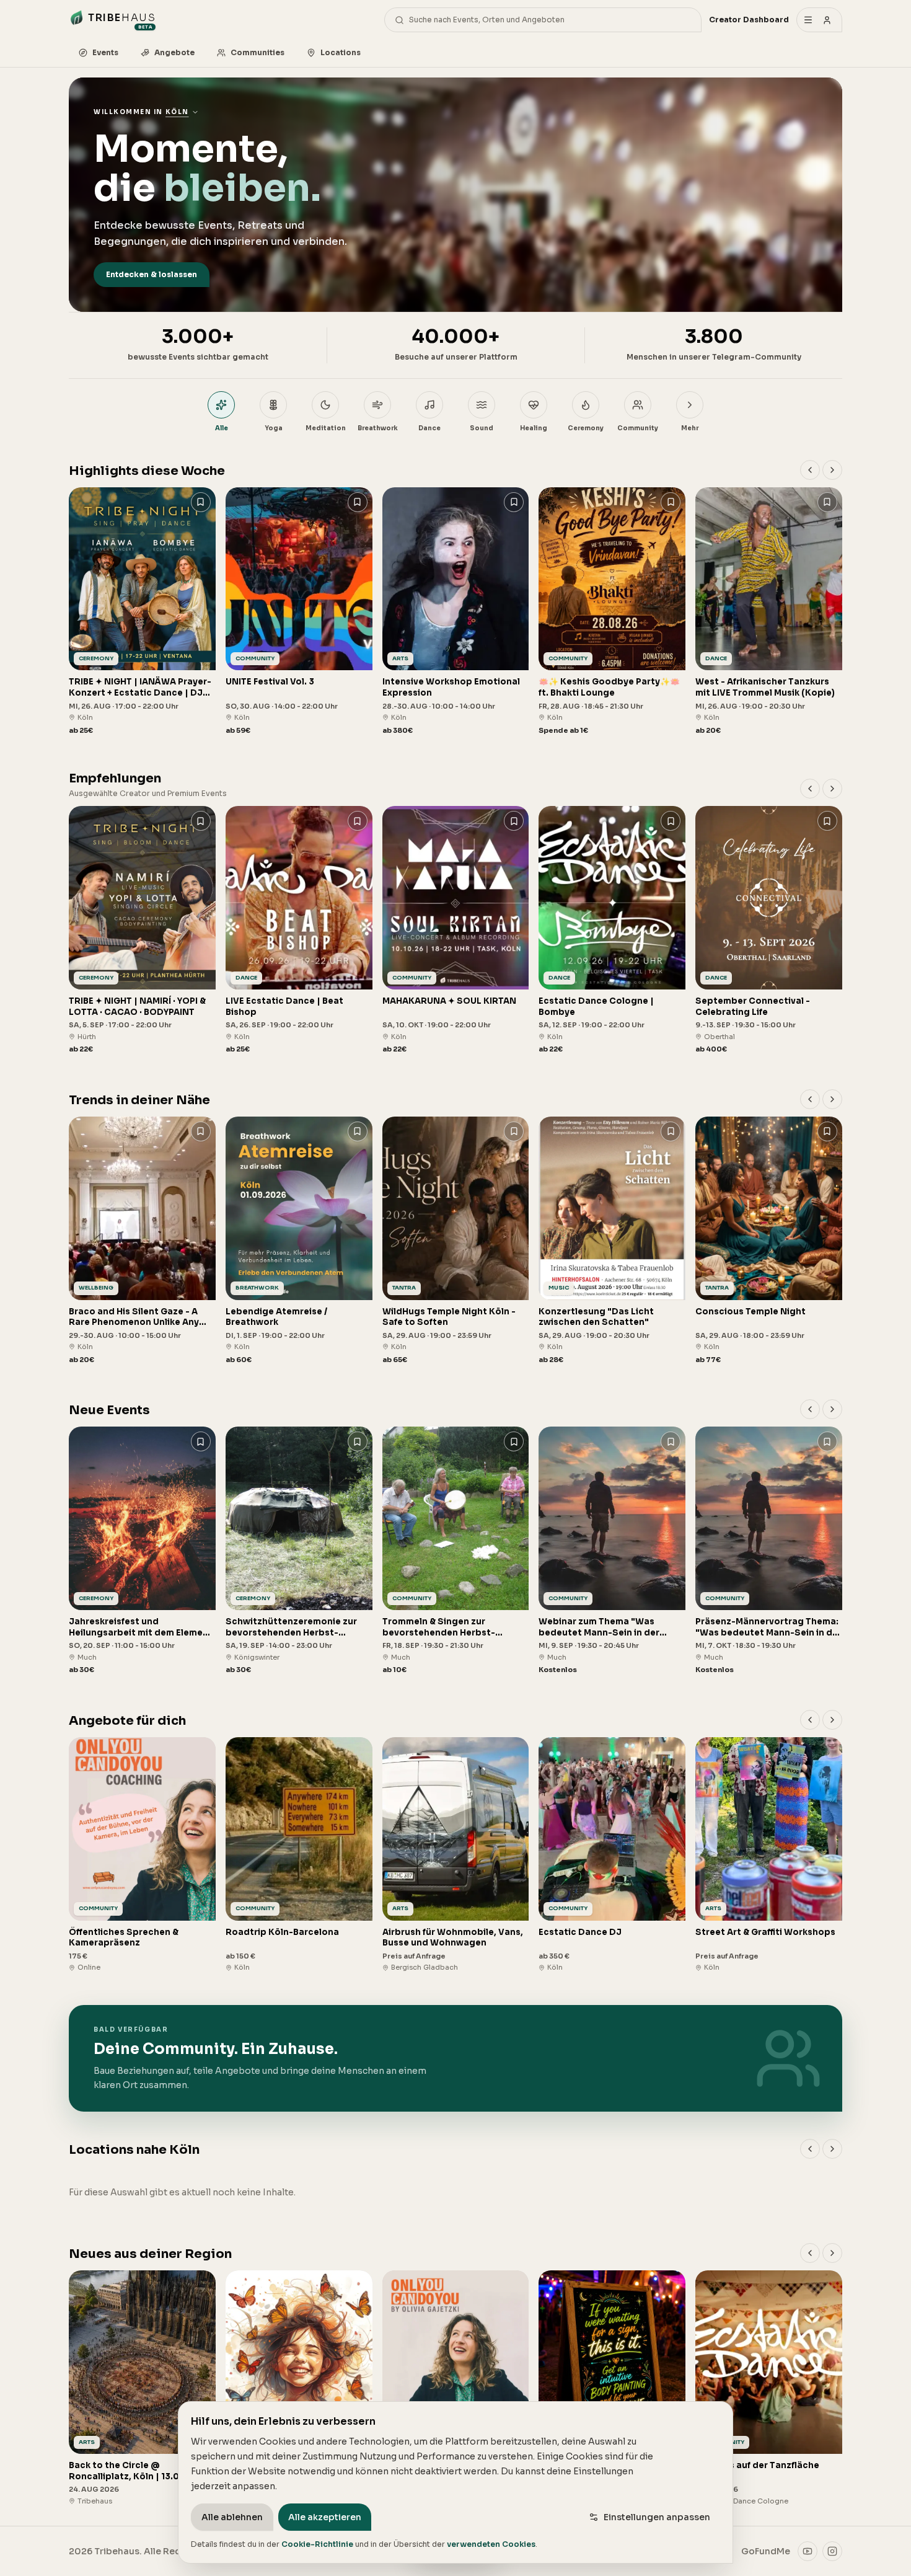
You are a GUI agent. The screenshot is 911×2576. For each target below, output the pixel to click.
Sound (482, 428)
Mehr (690, 428)
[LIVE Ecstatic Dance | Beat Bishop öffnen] (299, 930)
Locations (341, 52)
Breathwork (378, 428)
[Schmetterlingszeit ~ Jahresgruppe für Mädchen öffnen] (299, 2388)
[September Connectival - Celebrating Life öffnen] (769, 930)
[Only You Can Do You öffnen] (456, 2388)
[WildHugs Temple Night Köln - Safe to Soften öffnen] (456, 1241)
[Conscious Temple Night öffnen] (769, 1241)
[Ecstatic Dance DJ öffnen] (612, 1855)
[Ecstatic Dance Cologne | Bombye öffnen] (612, 930)
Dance (429, 428)
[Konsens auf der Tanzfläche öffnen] (769, 2388)
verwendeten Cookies (491, 2544)
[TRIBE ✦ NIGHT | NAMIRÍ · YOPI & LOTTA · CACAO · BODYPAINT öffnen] (142, 930)
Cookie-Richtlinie (317, 2544)
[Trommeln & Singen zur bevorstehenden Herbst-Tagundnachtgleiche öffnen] (456, 1551)
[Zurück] (810, 470)
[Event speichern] (201, 502)
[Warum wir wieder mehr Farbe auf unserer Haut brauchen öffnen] (612, 2388)
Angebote (174, 52)
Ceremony (586, 428)
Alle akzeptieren (325, 2517)
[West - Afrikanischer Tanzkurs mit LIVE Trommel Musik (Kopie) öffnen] (769, 612)
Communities (257, 52)
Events (105, 52)
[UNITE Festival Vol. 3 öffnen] (299, 612)
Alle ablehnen (232, 2517)
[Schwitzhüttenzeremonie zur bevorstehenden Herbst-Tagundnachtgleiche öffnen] (299, 1551)
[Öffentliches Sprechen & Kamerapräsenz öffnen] (142, 1855)
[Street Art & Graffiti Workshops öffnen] (769, 1855)
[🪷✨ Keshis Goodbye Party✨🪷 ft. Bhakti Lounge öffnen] (612, 612)
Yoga (274, 428)
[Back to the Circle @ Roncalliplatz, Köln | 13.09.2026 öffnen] (142, 2388)
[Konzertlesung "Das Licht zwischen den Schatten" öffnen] (612, 1241)
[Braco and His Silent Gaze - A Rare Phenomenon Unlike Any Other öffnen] (142, 1241)
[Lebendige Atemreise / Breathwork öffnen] (299, 1241)
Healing (534, 428)
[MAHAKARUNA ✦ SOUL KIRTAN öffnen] (456, 930)
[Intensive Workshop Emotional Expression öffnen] (456, 612)
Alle (222, 428)
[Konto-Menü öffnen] (819, 20)
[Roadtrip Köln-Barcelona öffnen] (299, 1855)
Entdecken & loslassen (152, 274)
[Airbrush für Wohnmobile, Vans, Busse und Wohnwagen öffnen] (456, 1855)
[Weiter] (832, 470)
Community (638, 428)
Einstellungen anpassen (657, 2517)
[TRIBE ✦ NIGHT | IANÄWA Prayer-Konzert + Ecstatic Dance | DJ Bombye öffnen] (142, 612)
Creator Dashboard (749, 20)
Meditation (326, 428)
